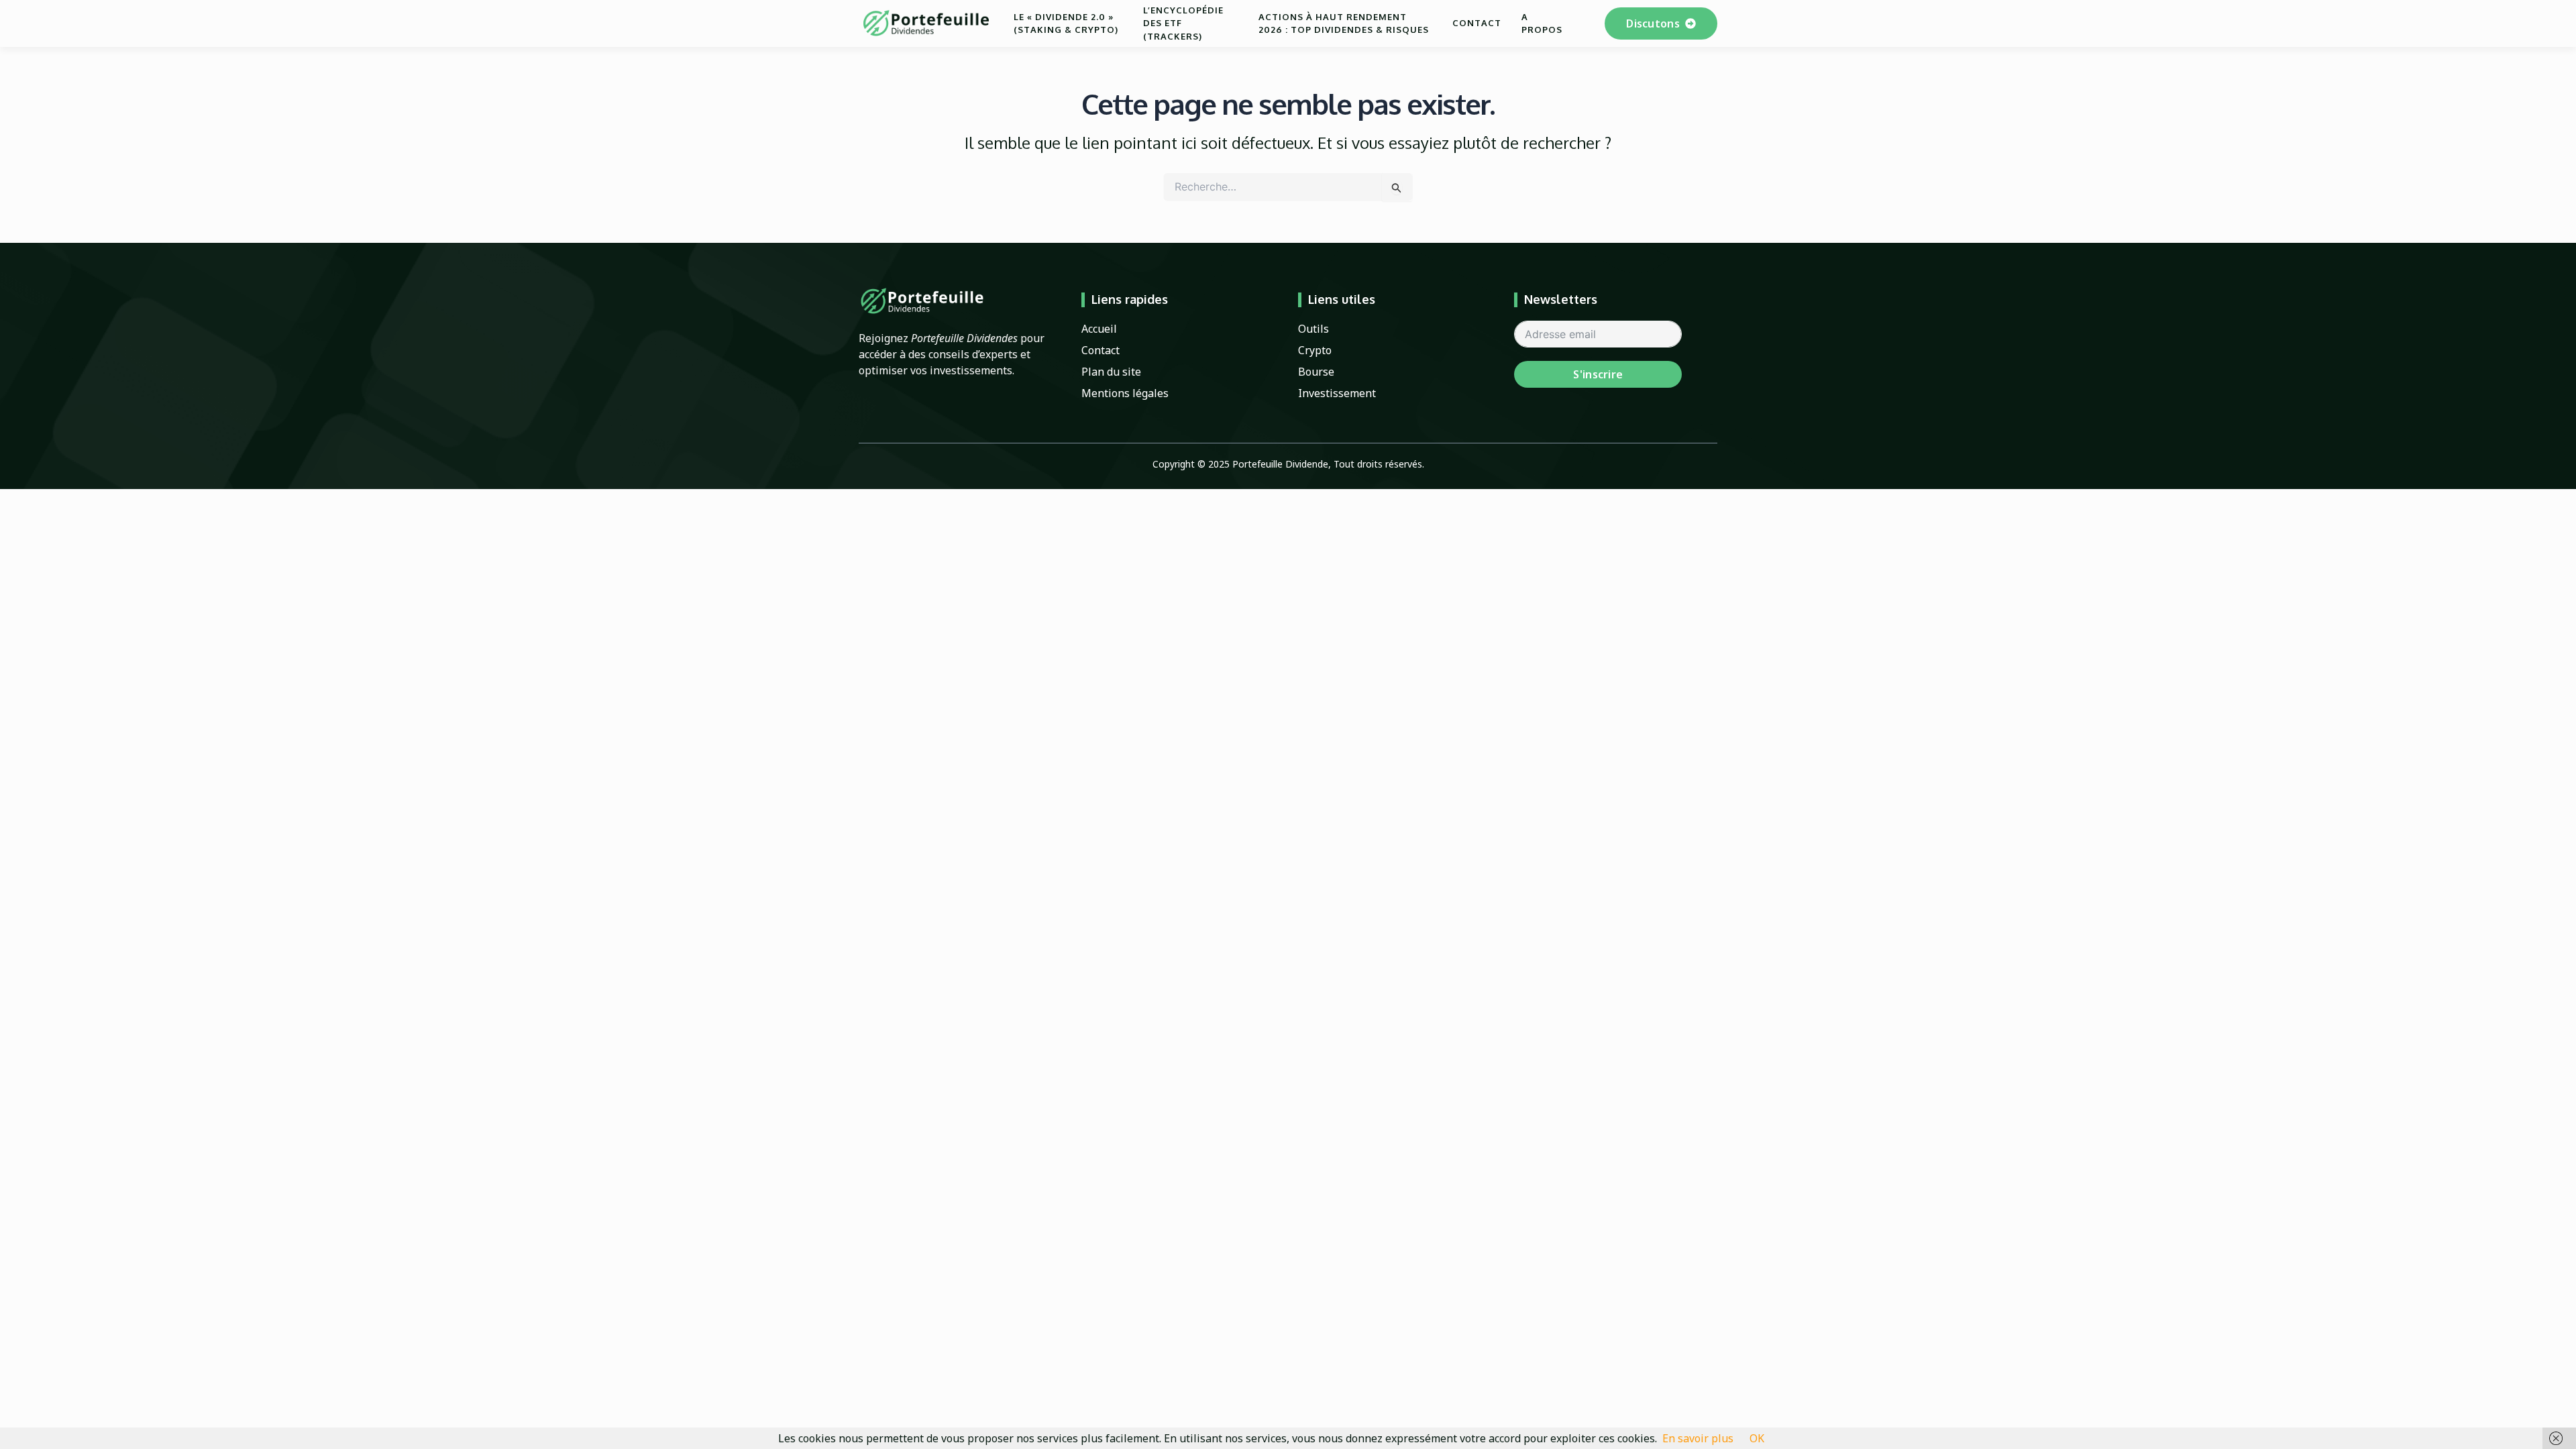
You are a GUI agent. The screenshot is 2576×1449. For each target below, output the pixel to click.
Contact (1477, 23)
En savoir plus (1698, 1438)
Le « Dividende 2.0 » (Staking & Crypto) (1066, 23)
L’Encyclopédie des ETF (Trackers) (1183, 23)
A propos (1542, 23)
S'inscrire (1598, 374)
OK (1757, 1438)
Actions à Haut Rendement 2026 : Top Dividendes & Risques (1344, 23)
